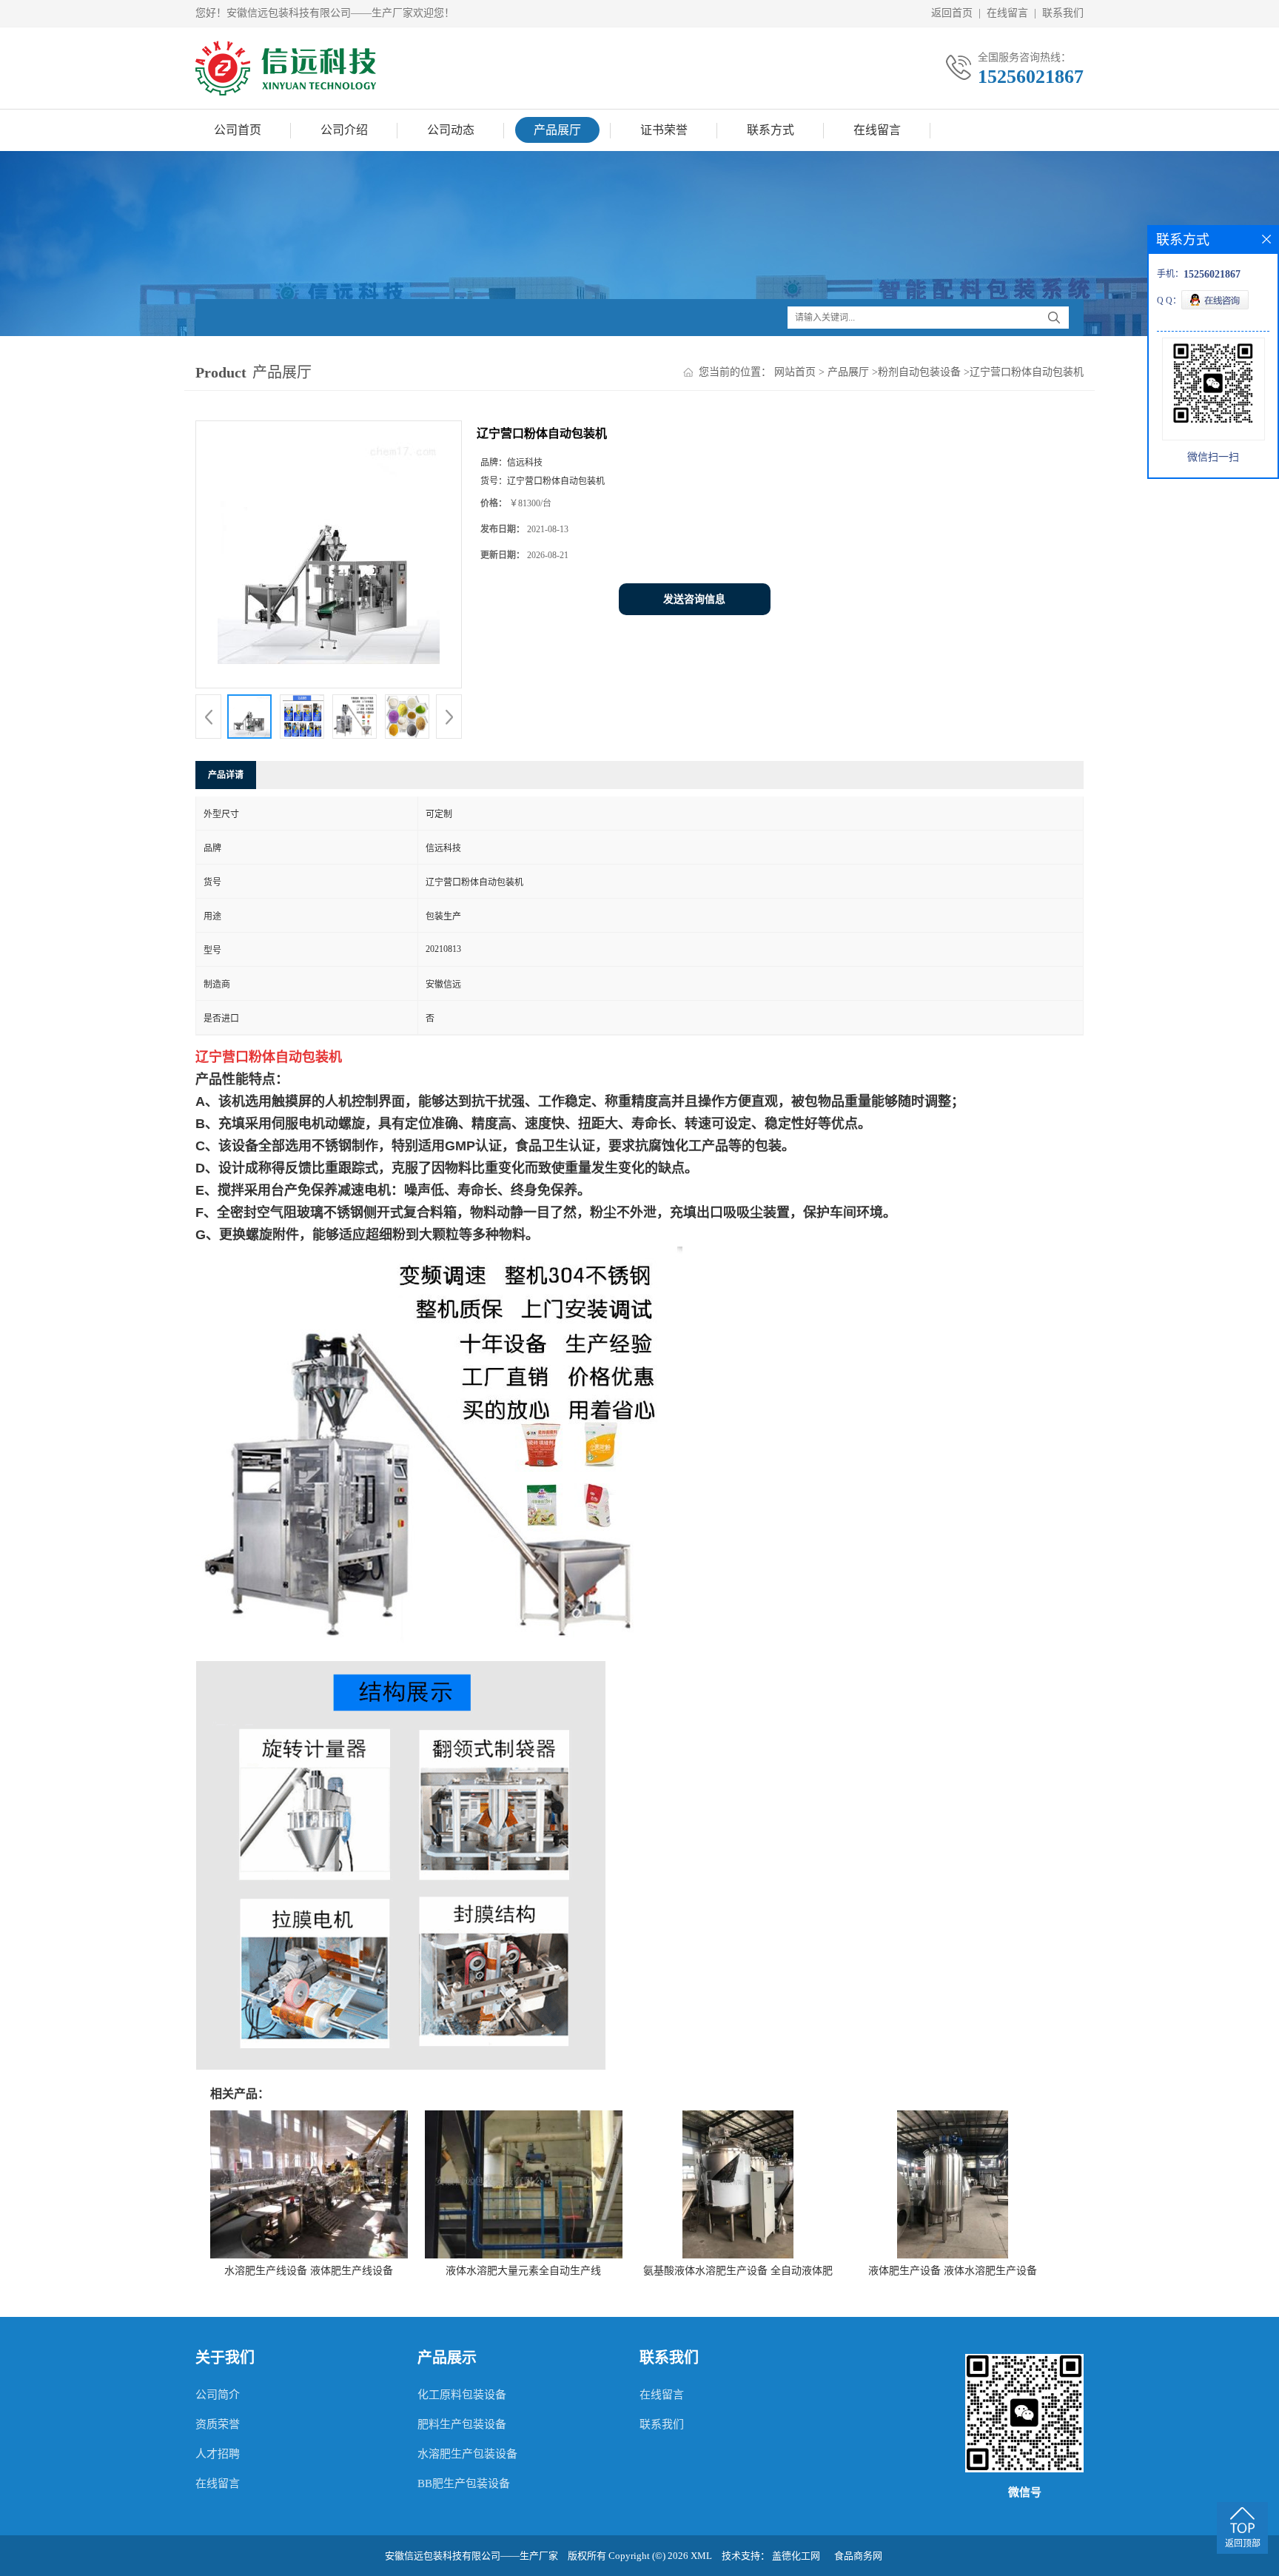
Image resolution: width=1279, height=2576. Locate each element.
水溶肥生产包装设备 (467, 2454)
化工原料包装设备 (462, 2395)
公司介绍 (344, 130)
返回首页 (952, 13)
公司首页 (238, 130)
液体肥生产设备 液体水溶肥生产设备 (953, 2271)
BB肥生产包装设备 (464, 2483)
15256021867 (1031, 77)
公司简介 (218, 2395)
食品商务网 (858, 2556)
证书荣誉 (664, 130)
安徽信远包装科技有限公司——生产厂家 (471, 2556)
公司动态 (451, 130)
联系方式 (771, 130)
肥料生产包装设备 (462, 2424)
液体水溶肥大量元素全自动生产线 (523, 2271)
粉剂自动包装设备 (919, 372)
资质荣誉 (218, 2424)
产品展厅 (557, 130)
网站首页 (795, 372)
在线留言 (1007, 13)
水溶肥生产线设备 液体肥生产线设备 (309, 2271)
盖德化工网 (796, 2556)
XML (701, 2556)
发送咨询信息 (694, 599)
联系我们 (1063, 13)
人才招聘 (218, 2454)
